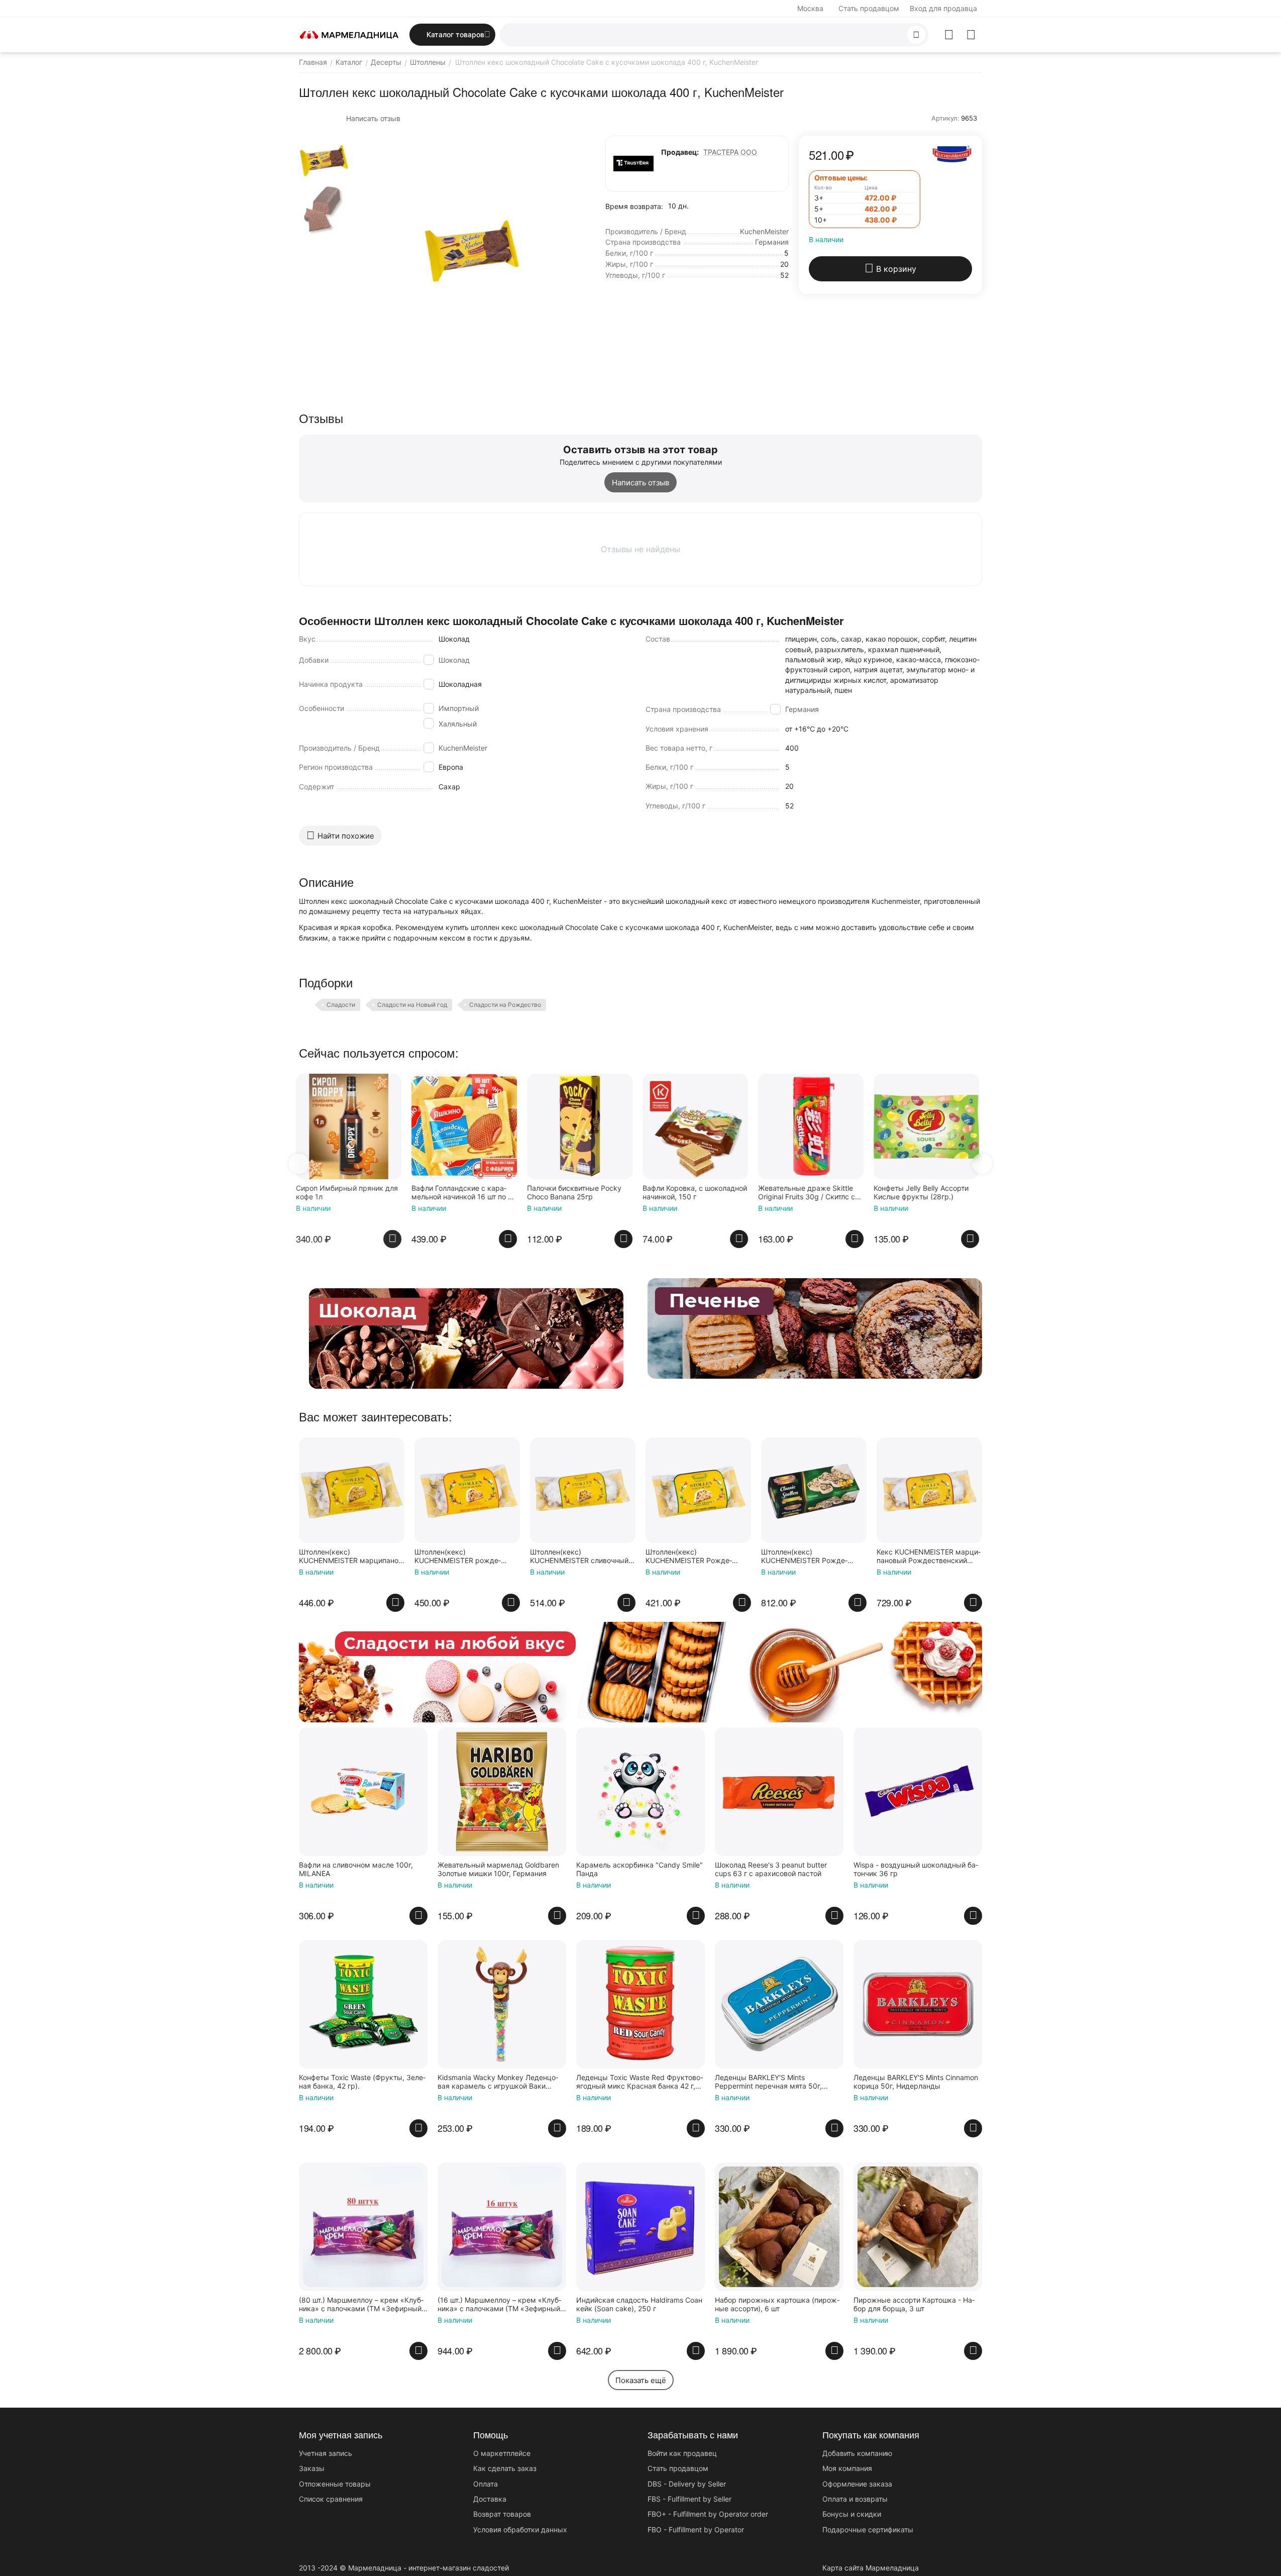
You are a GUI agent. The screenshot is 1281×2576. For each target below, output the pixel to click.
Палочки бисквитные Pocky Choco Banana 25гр (462, 1193)
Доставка (490, 2499)
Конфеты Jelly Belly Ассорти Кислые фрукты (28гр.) (809, 1193)
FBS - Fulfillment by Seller (689, 2499)
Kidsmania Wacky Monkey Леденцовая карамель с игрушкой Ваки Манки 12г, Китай (498, 2082)
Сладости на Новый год (412, 1005)
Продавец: (680, 152)
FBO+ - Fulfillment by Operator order (708, 2514)
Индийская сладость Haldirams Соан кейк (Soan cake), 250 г (639, 2304)
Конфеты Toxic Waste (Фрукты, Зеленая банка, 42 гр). (362, 2082)
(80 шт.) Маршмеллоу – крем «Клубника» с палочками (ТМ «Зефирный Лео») (361, 2305)
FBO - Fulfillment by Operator (696, 2530)
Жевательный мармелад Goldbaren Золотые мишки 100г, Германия (498, 1869)
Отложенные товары (335, 2484)
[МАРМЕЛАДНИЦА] (349, 34)
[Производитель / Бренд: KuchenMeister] (952, 153)
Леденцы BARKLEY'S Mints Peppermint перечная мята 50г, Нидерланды (768, 2082)
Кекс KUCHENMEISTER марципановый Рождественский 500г (929, 1557)
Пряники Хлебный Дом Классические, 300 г (927, 1193)
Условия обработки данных (520, 2530)
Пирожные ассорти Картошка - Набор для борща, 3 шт (914, 2304)
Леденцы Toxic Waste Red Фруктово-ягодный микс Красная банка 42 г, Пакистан (640, 2082)
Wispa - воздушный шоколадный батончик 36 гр (916, 1869)
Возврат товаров (502, 2514)
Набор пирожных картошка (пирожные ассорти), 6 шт (777, 2304)
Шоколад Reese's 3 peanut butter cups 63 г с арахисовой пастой (771, 1869)
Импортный (459, 708)
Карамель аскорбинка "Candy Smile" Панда (639, 1869)
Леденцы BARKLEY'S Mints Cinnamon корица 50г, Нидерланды (916, 2082)
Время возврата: (634, 206)
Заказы (312, 2468)
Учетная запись (326, 2453)
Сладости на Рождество (505, 1005)
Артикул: (945, 118)
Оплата (486, 2484)
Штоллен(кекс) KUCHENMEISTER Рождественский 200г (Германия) (693, 1557)
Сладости (341, 1005)
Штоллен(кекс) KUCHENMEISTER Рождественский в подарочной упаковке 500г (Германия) (812, 1557)
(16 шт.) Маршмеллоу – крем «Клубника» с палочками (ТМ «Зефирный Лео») (499, 2305)
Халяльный (458, 724)
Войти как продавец (682, 2453)
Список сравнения (331, 2499)
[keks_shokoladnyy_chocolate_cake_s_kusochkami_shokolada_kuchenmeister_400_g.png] (472, 251)
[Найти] (916, 35)
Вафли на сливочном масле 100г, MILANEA (356, 1869)
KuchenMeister (463, 748)
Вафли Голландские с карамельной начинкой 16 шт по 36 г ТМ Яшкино (352, 1193)
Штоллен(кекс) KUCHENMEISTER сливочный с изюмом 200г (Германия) (582, 1557)
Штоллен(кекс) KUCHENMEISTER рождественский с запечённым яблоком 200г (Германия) (459, 1557)
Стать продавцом (869, 8)
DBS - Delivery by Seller (687, 2484)
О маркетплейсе (502, 2453)
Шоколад (454, 660)
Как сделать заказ (505, 2468)
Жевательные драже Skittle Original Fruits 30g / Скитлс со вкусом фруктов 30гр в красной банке (697, 1193)
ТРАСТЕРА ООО (730, 152)
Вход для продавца (943, 8)
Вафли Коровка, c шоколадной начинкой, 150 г (582, 1193)
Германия (802, 709)
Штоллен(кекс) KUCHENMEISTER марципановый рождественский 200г (350, 1557)
